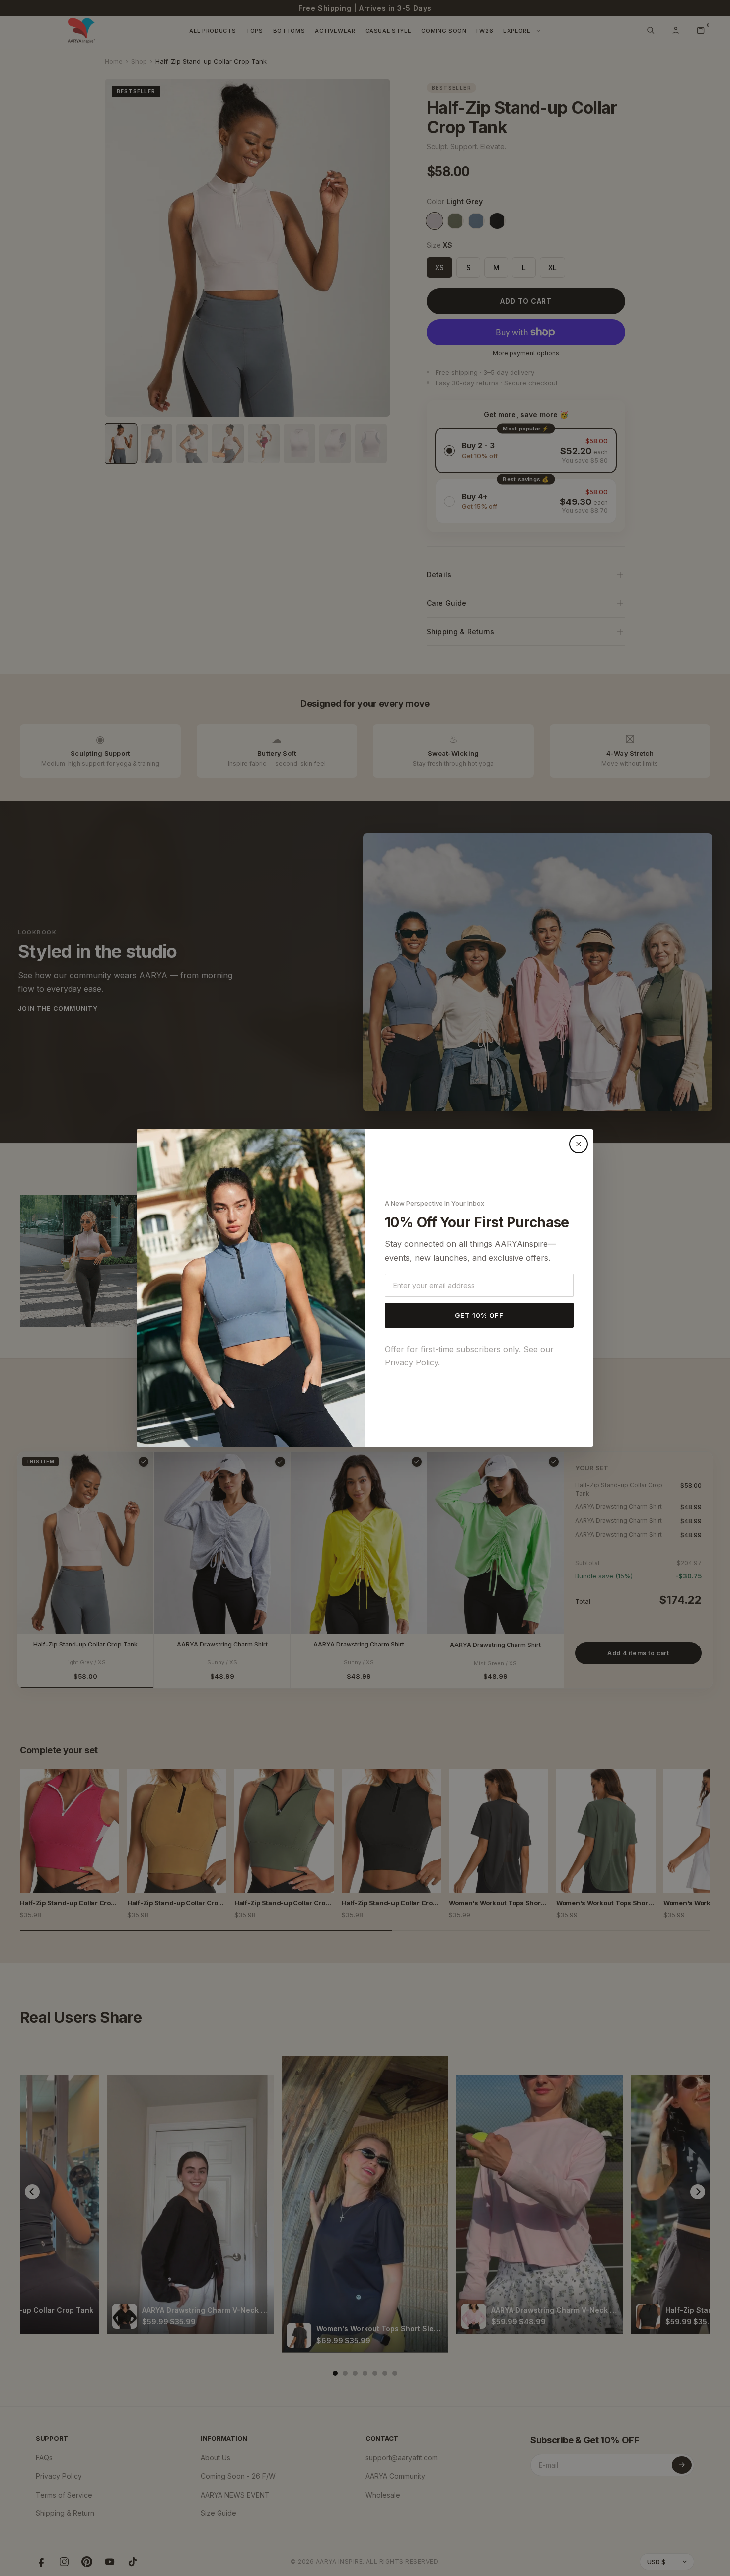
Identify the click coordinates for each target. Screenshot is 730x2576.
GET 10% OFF (479, 1315)
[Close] (579, 1144)
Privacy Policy (411, 1362)
